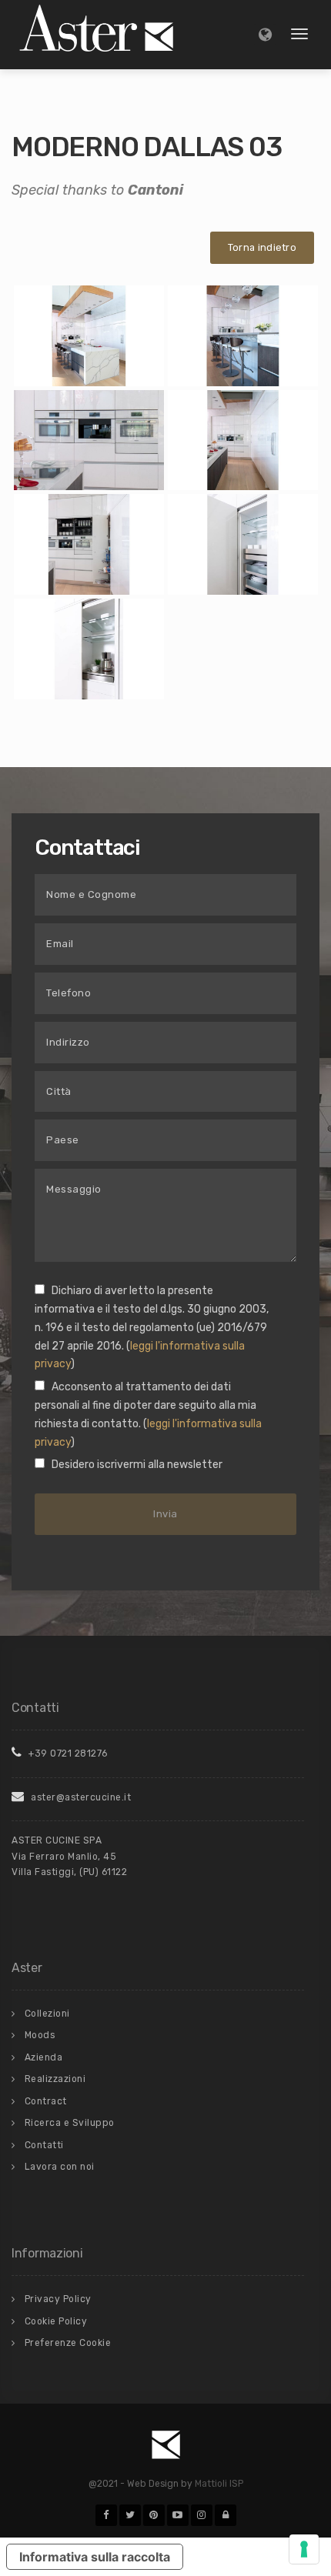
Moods (40, 2035)
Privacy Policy (58, 2299)
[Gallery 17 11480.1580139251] (243, 544)
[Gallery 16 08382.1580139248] (89, 544)
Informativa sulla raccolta (95, 2557)
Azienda (44, 2057)
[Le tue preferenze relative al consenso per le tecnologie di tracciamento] (304, 2549)
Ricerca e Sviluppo (70, 2123)
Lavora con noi (60, 2167)
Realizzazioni (55, 2079)
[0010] (89, 335)
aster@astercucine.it (80, 1797)
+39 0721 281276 (67, 1753)
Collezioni (47, 2014)
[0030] (89, 440)
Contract (46, 2101)
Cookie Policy (56, 2321)
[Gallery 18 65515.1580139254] (89, 649)
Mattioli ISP (219, 2484)
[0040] (243, 440)
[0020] (243, 335)
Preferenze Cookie (68, 2343)
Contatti (44, 2145)
